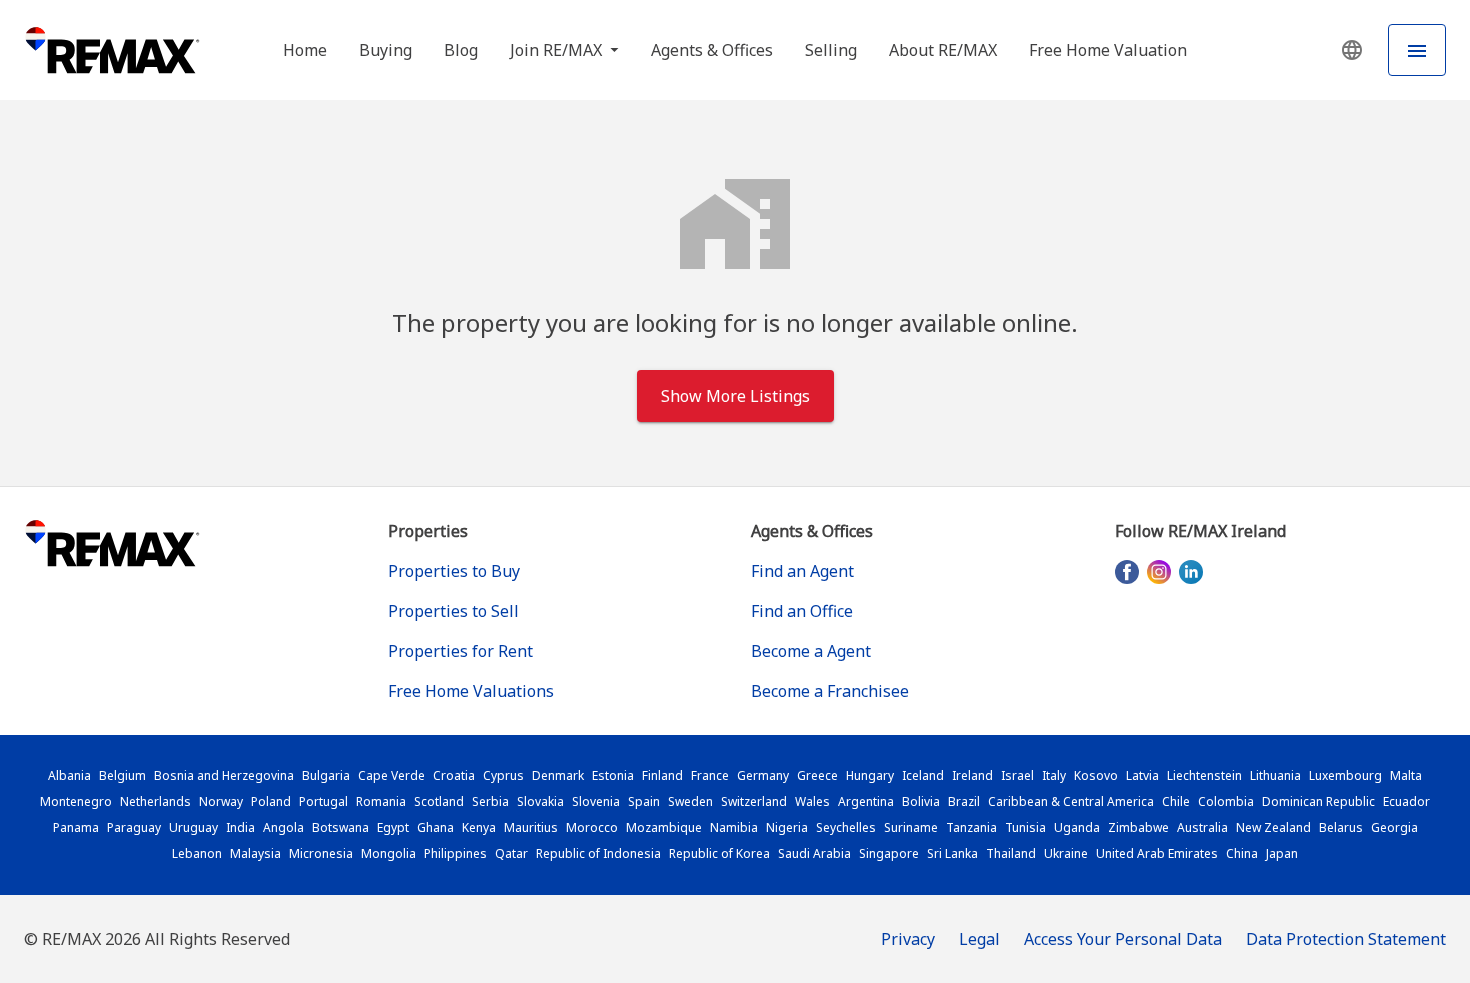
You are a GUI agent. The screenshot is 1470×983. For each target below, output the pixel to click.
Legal (979, 939)
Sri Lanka (952, 853)
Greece (817, 775)
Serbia (490, 801)
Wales (812, 801)
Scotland (439, 801)
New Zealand (1273, 827)
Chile (1176, 801)
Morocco (592, 827)
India (240, 827)
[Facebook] (1127, 572)
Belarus (1341, 827)
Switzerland (754, 801)
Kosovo (1096, 775)
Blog (461, 50)
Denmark (558, 775)
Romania (381, 801)
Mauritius (531, 827)
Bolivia (921, 801)
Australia (1202, 827)
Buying (385, 50)
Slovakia (540, 801)
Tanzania (971, 827)
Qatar (511, 853)
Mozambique (664, 827)
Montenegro (76, 801)
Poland (271, 801)
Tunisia (1025, 827)
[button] (1352, 50)
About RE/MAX (943, 50)
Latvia (1142, 775)
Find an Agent (802, 571)
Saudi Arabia (814, 853)
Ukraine (1066, 853)
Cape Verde (391, 775)
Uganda (1077, 827)
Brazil (964, 801)
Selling (831, 50)
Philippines (455, 853)
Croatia (454, 775)
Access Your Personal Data (1123, 939)
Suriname (911, 827)
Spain (644, 801)
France (710, 775)
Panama (76, 827)
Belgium (122, 775)
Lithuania (1275, 775)
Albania (69, 775)
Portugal (323, 801)
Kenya (479, 827)
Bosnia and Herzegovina (224, 775)
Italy (1054, 775)
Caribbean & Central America (1071, 801)
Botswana (340, 827)
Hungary (870, 775)
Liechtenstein (1204, 775)
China (1242, 853)
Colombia (1226, 801)
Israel (1017, 775)
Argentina (866, 801)
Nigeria (787, 827)
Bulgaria (326, 775)
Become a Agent (811, 651)
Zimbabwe (1138, 827)
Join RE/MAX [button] (558, 50)
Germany (763, 775)
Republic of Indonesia (598, 853)
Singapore (889, 853)
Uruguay (193, 827)
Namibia (734, 827)
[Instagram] (1159, 572)
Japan (1282, 853)
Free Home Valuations (471, 691)
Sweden (690, 801)
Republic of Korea (719, 853)
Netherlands (155, 801)
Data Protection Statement (1346, 939)
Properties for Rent (460, 651)
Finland (662, 775)
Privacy (908, 939)
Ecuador (1406, 801)
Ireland (972, 775)
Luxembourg (1345, 775)
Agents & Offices (712, 50)
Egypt (393, 827)
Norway (221, 801)
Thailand (1011, 853)
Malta (1406, 775)
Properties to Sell (453, 611)
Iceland (923, 775)
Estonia (613, 775)
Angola (283, 827)
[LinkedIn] (1191, 572)
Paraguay (134, 827)
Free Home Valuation (1108, 50)
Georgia (1394, 827)
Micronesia (321, 853)
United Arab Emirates (1157, 853)
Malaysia (255, 853)
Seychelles (846, 827)
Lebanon (197, 853)
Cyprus (503, 775)
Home (305, 50)
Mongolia (388, 853)
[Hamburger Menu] (1417, 50)
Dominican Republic (1318, 801)
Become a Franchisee (830, 691)
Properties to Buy (454, 571)
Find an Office (802, 611)
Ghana (435, 827)
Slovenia (596, 801)
